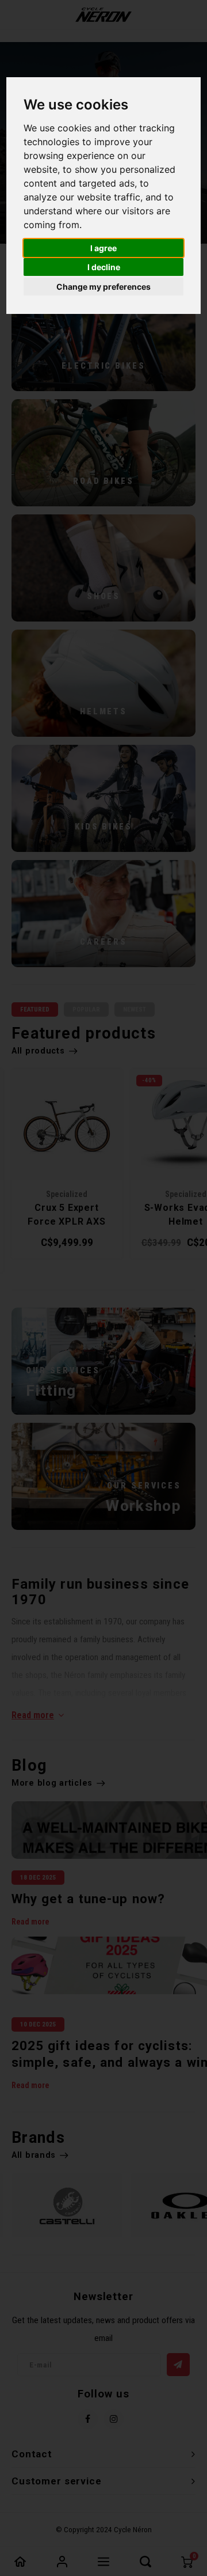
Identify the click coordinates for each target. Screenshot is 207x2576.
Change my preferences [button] (103, 287)
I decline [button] (104, 267)
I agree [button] (103, 248)
